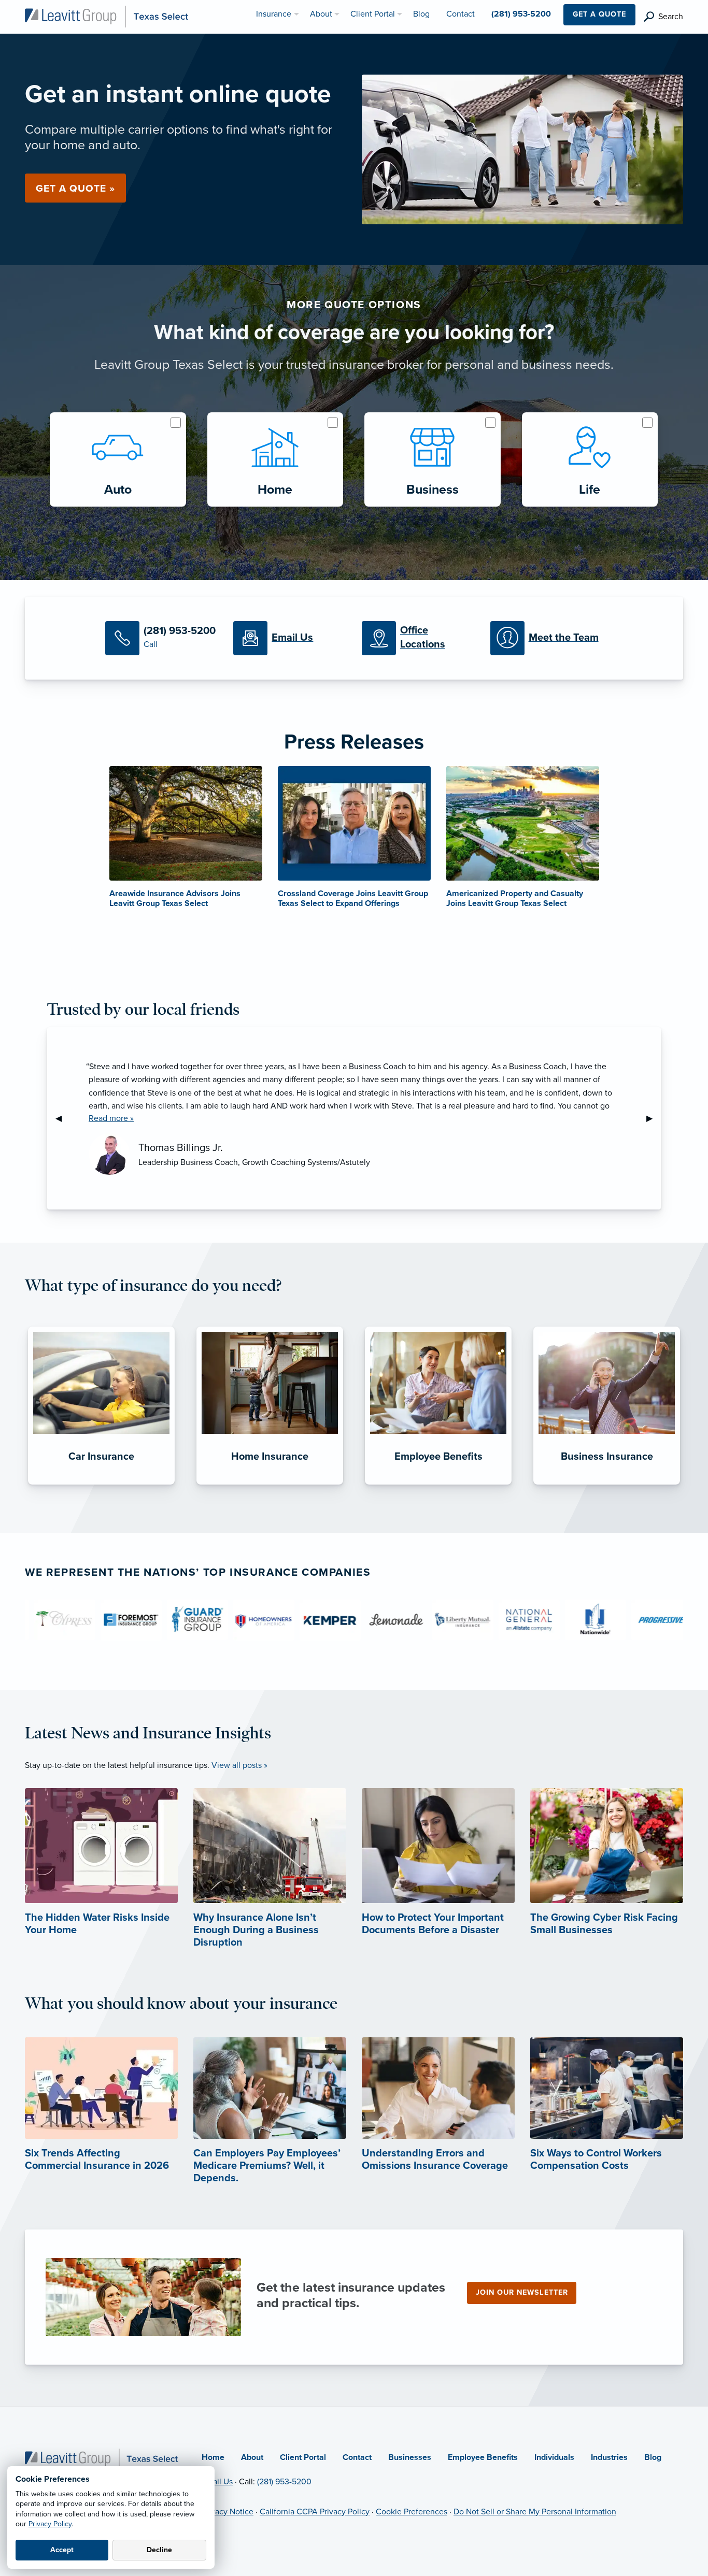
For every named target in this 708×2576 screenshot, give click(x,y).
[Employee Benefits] (438, 1485)
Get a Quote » (75, 188)
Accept (62, 2550)
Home (213, 2457)
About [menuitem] (321, 14)
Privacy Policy (50, 2524)
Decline (159, 2550)
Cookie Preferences (412, 2512)
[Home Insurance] (270, 1485)
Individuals (554, 2457)
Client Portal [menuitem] (373, 14)
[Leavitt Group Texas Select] (107, 16)
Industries (609, 2457)
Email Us (217, 2482)
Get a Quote (599, 14)
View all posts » (239, 1765)
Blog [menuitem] (421, 14)
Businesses (410, 2457)
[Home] (101, 2458)
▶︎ (654, 1118)
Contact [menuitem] (461, 14)
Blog (653, 2457)
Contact (357, 2457)
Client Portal (303, 2457)
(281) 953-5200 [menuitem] (521, 14)
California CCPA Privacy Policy (315, 2512)
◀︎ (63, 1118)
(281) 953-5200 (284, 2482)
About (252, 2457)
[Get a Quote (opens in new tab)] (522, 149)
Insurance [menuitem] (274, 14)
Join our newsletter (522, 2292)
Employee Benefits (483, 2457)
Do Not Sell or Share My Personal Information (535, 2512)
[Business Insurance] (607, 1485)
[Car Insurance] (101, 1485)
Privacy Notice (228, 2512)
